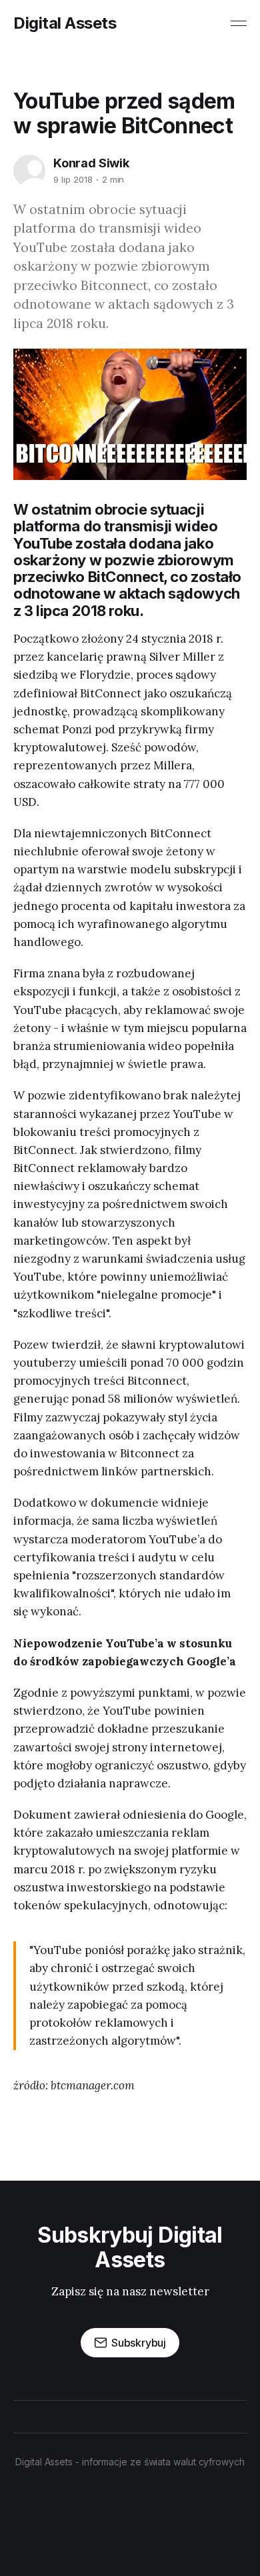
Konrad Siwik (91, 163)
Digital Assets (65, 23)
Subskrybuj (139, 2343)
